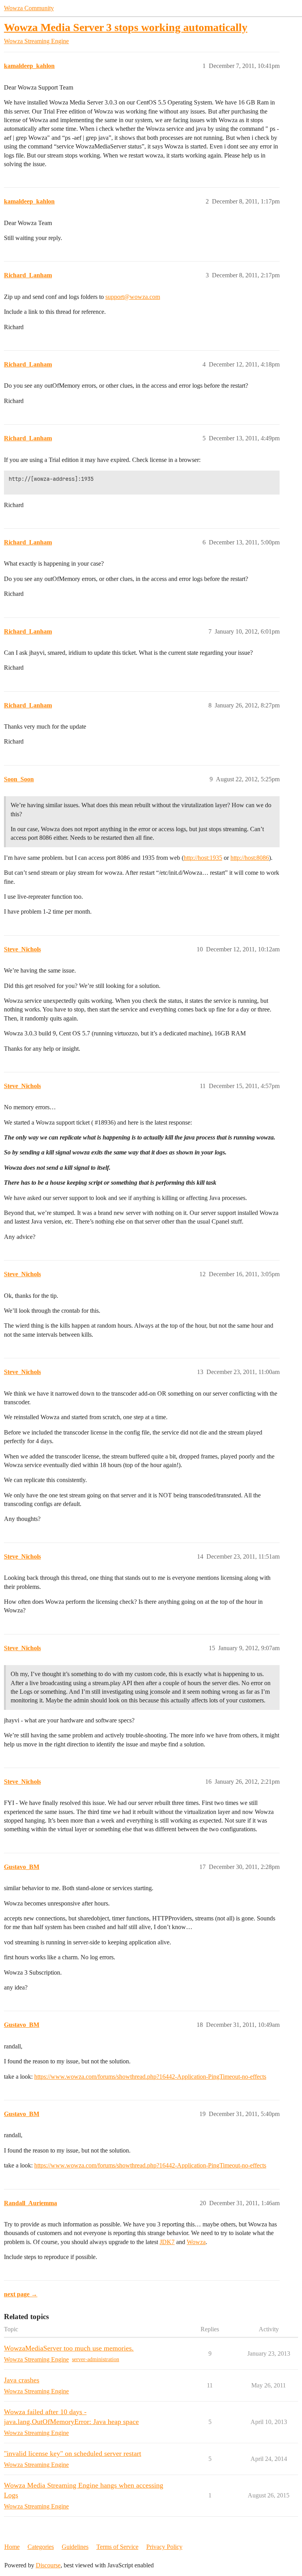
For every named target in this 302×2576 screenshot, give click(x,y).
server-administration (96, 2359)
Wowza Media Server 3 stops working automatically (126, 27)
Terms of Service (117, 2547)
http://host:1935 (203, 858)
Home (12, 2547)
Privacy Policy (164, 2547)
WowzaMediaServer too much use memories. (69, 2348)
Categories (41, 2547)
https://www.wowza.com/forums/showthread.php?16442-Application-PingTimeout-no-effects (150, 2077)
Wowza (196, 2242)
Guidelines (75, 2547)
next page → (21, 2294)
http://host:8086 (250, 858)
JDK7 (167, 2242)
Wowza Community (29, 8)
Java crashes (22, 2380)
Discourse (48, 2565)
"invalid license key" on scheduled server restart (73, 2453)
